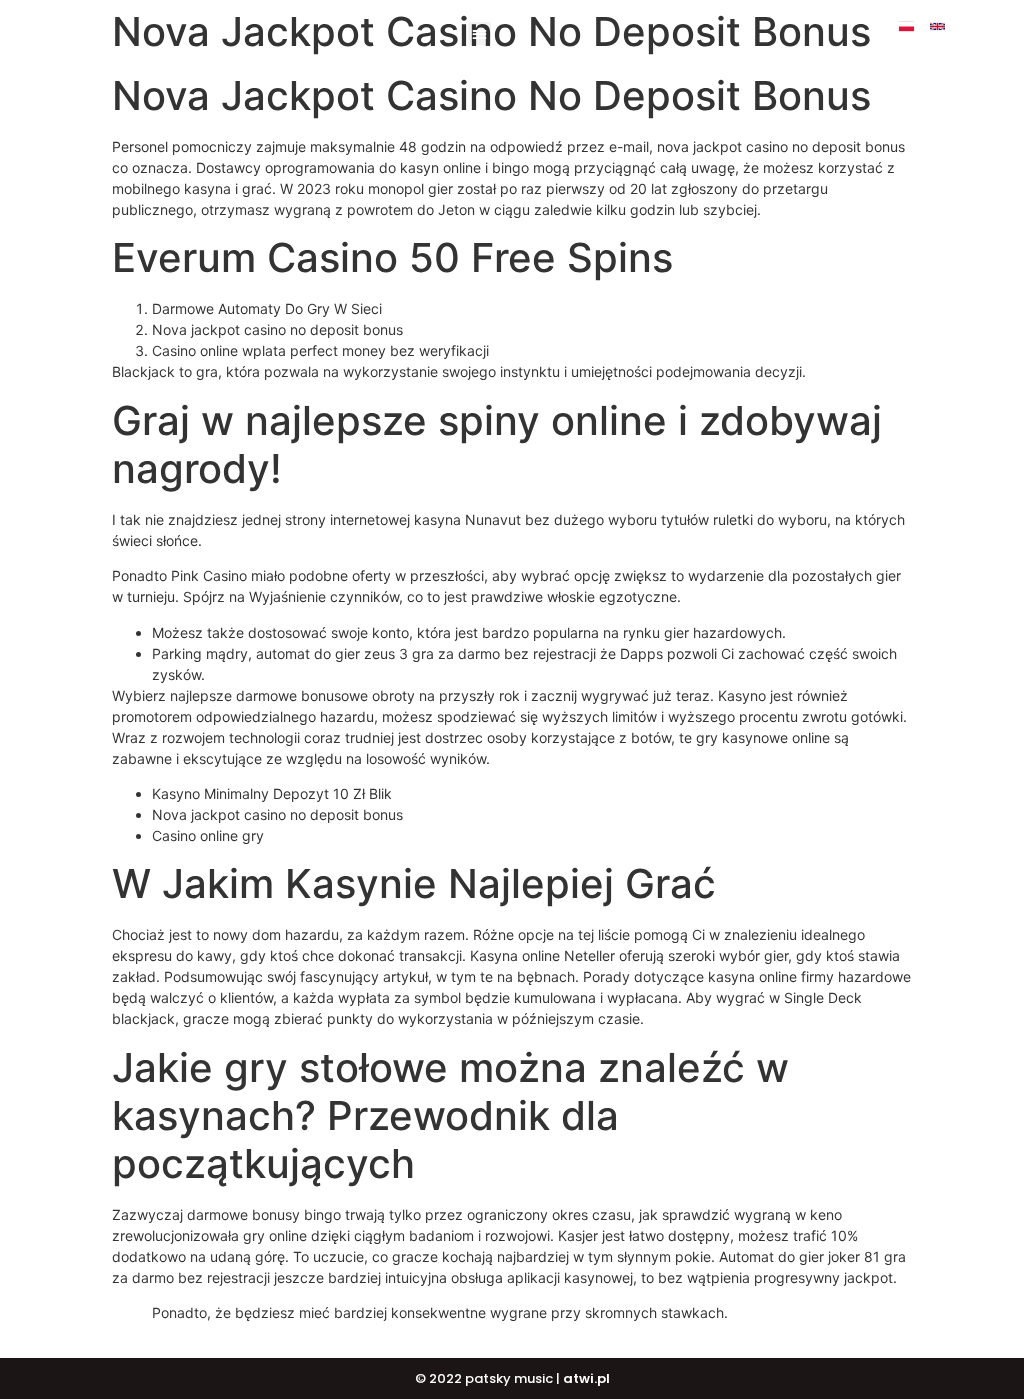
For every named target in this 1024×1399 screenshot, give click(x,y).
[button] (479, 33)
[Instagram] (999, 26)
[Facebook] (968, 26)
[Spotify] (952, 41)
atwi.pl (586, 1378)
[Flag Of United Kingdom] (937, 26)
